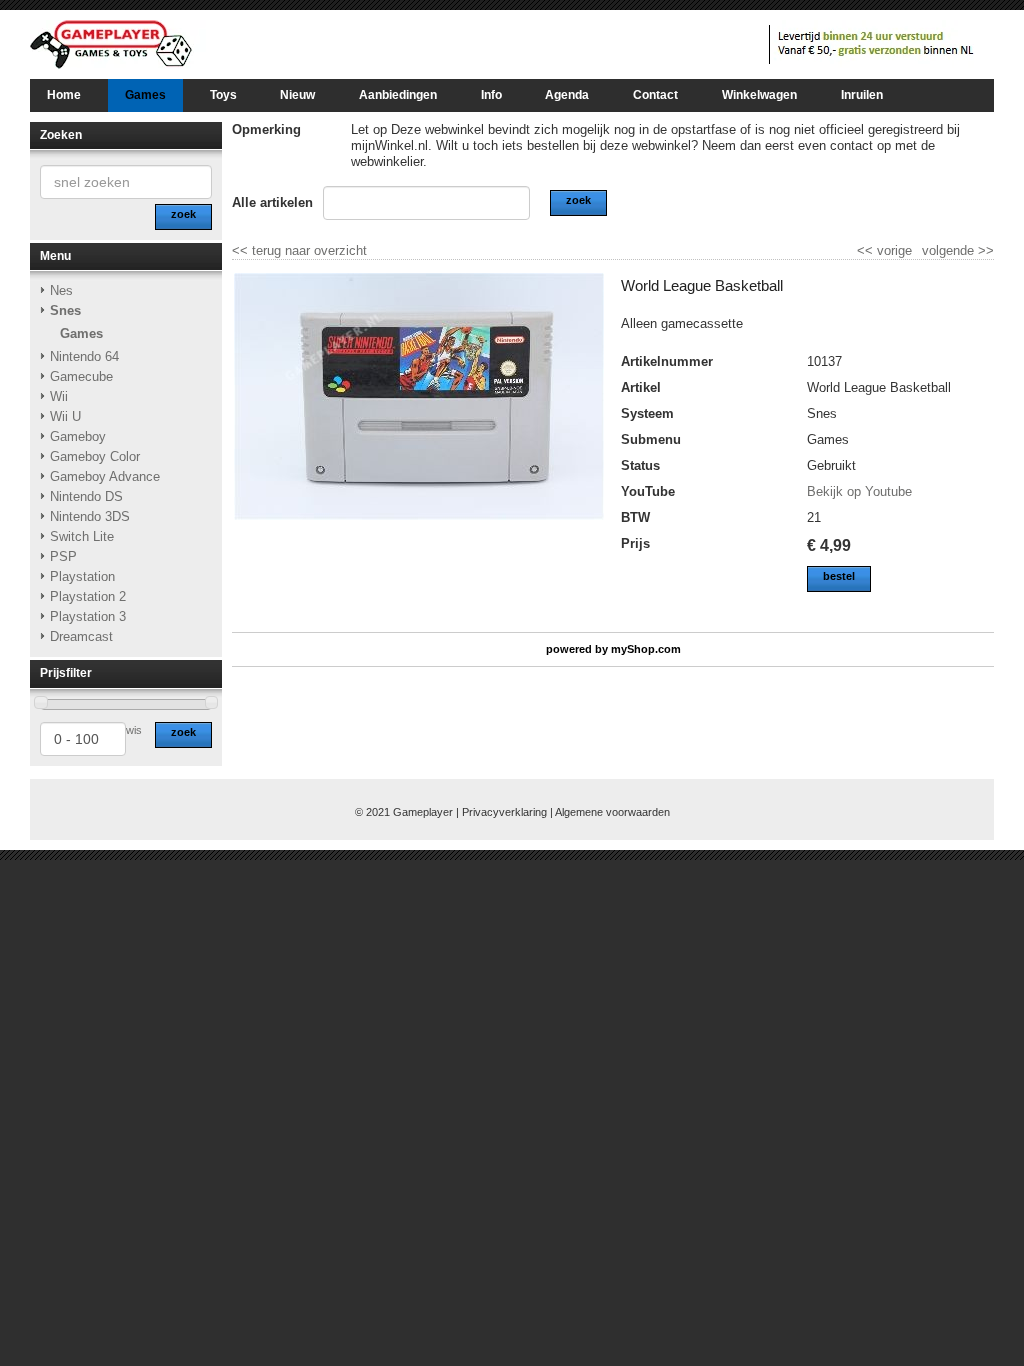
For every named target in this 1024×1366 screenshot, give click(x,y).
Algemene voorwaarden (612, 812)
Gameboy (78, 436)
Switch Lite (82, 536)
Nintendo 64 (84, 356)
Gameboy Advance (105, 476)
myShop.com (646, 649)
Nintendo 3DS (90, 516)
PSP (63, 556)
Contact (655, 95)
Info (491, 95)
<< (867, 250)
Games (145, 95)
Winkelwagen (759, 95)
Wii (59, 396)
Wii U (65, 416)
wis (134, 730)
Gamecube (81, 376)
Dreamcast (81, 636)
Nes (61, 290)
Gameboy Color (95, 456)
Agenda (567, 95)
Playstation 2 (88, 596)
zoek (183, 732)
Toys (223, 95)
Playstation (82, 576)
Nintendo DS (86, 496)
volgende (958, 250)
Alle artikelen (272, 202)
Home (64, 95)
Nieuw (297, 95)
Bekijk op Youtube (859, 491)
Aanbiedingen (398, 95)
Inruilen (862, 95)
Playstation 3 (88, 616)
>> (984, 250)
